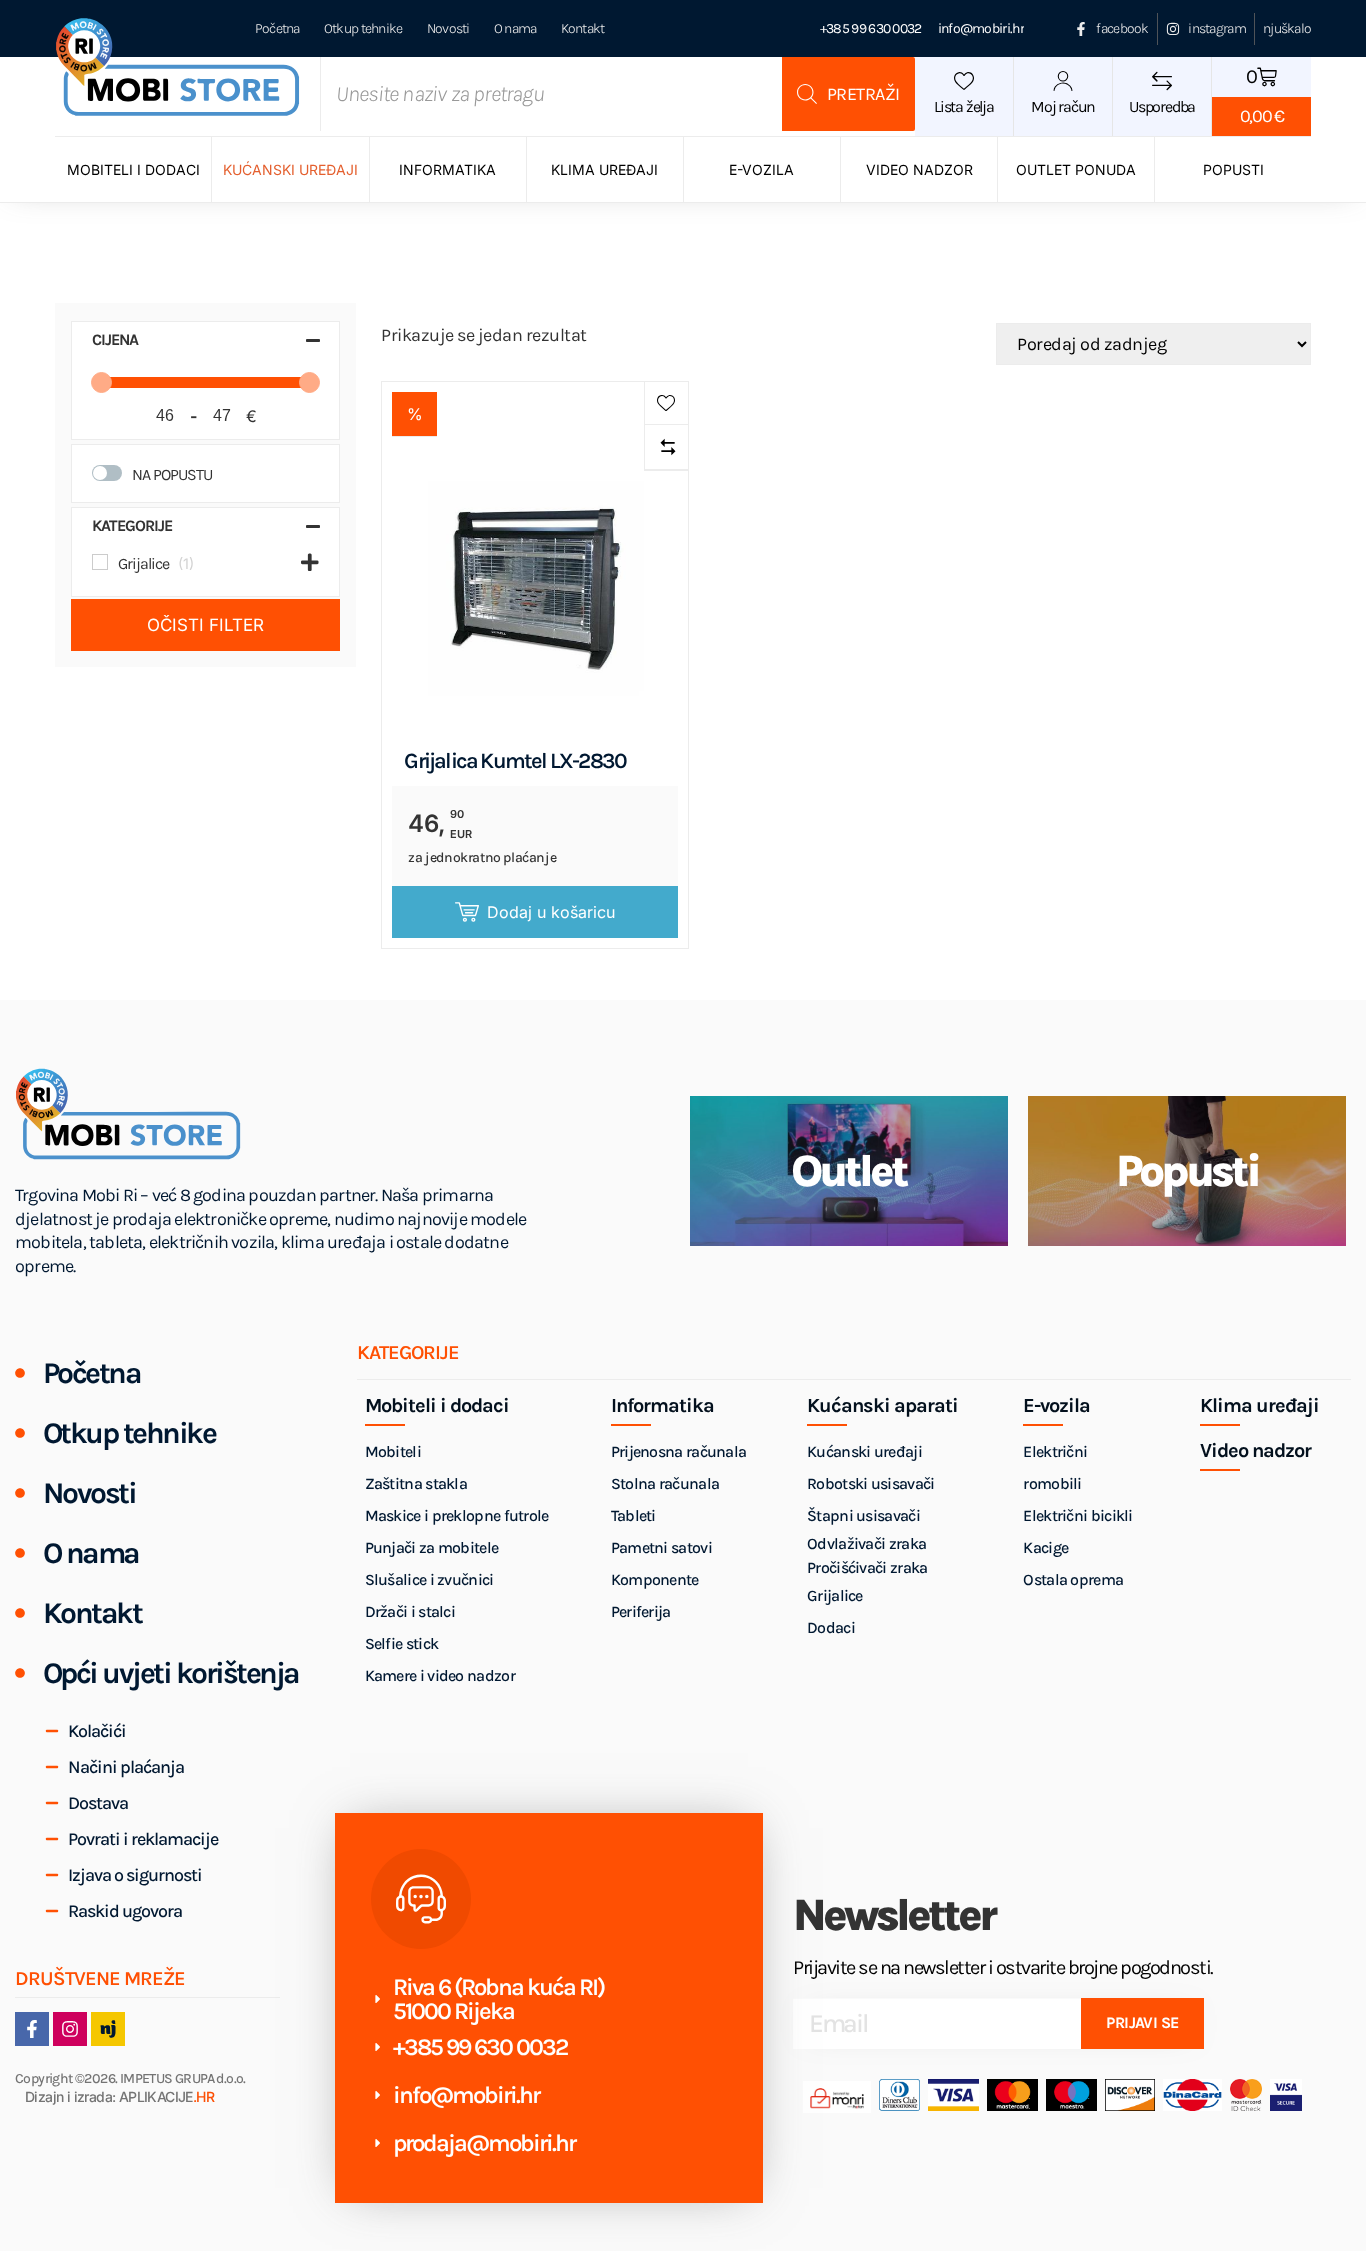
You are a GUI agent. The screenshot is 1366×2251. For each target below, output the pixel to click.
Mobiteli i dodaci (133, 169)
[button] (666, 403)
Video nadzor (919, 169)
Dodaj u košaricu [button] (551, 912)
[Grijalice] (100, 562)
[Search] (848, 94)
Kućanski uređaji (290, 169)
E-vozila (761, 169)
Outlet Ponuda (1076, 169)
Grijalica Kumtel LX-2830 (515, 761)
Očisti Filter (205, 625)
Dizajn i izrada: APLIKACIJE (119, 2097)
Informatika (447, 169)
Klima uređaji (604, 169)
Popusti (1233, 169)
